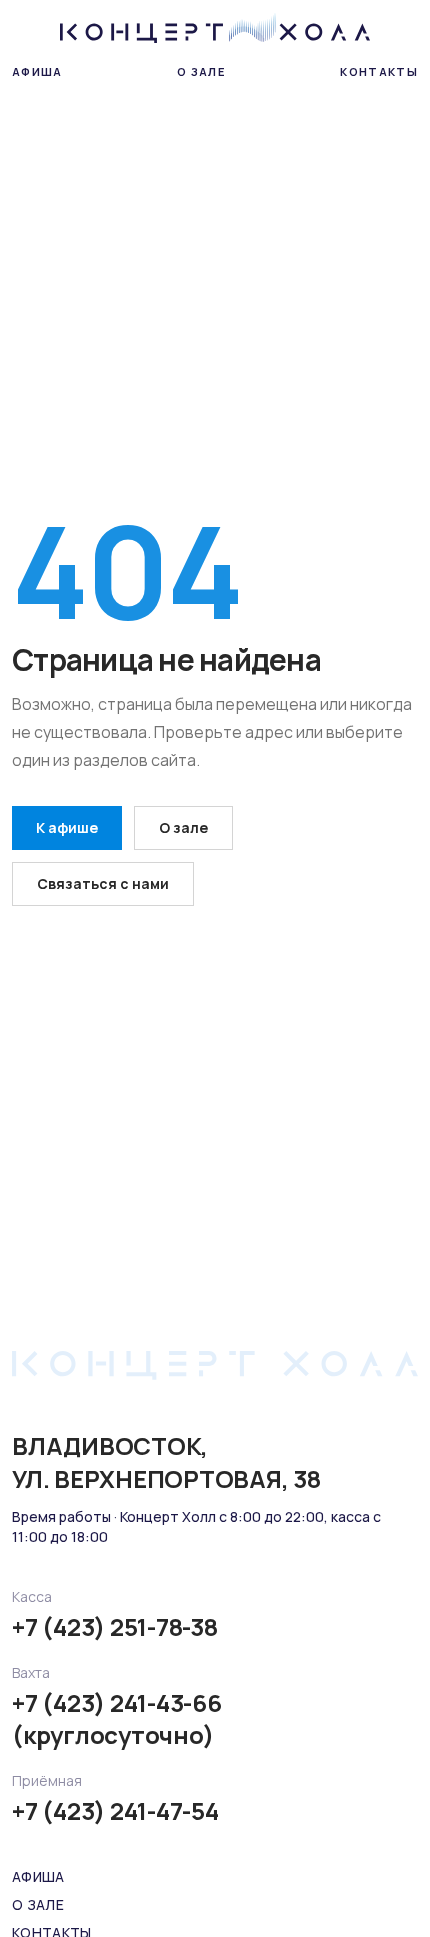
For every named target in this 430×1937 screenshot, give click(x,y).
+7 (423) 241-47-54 (115, 1811)
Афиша (37, 71)
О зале (201, 71)
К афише (67, 827)
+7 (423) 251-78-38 (115, 1627)
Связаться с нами (103, 883)
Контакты (379, 71)
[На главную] (215, 28)
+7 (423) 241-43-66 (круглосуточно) (117, 1719)
